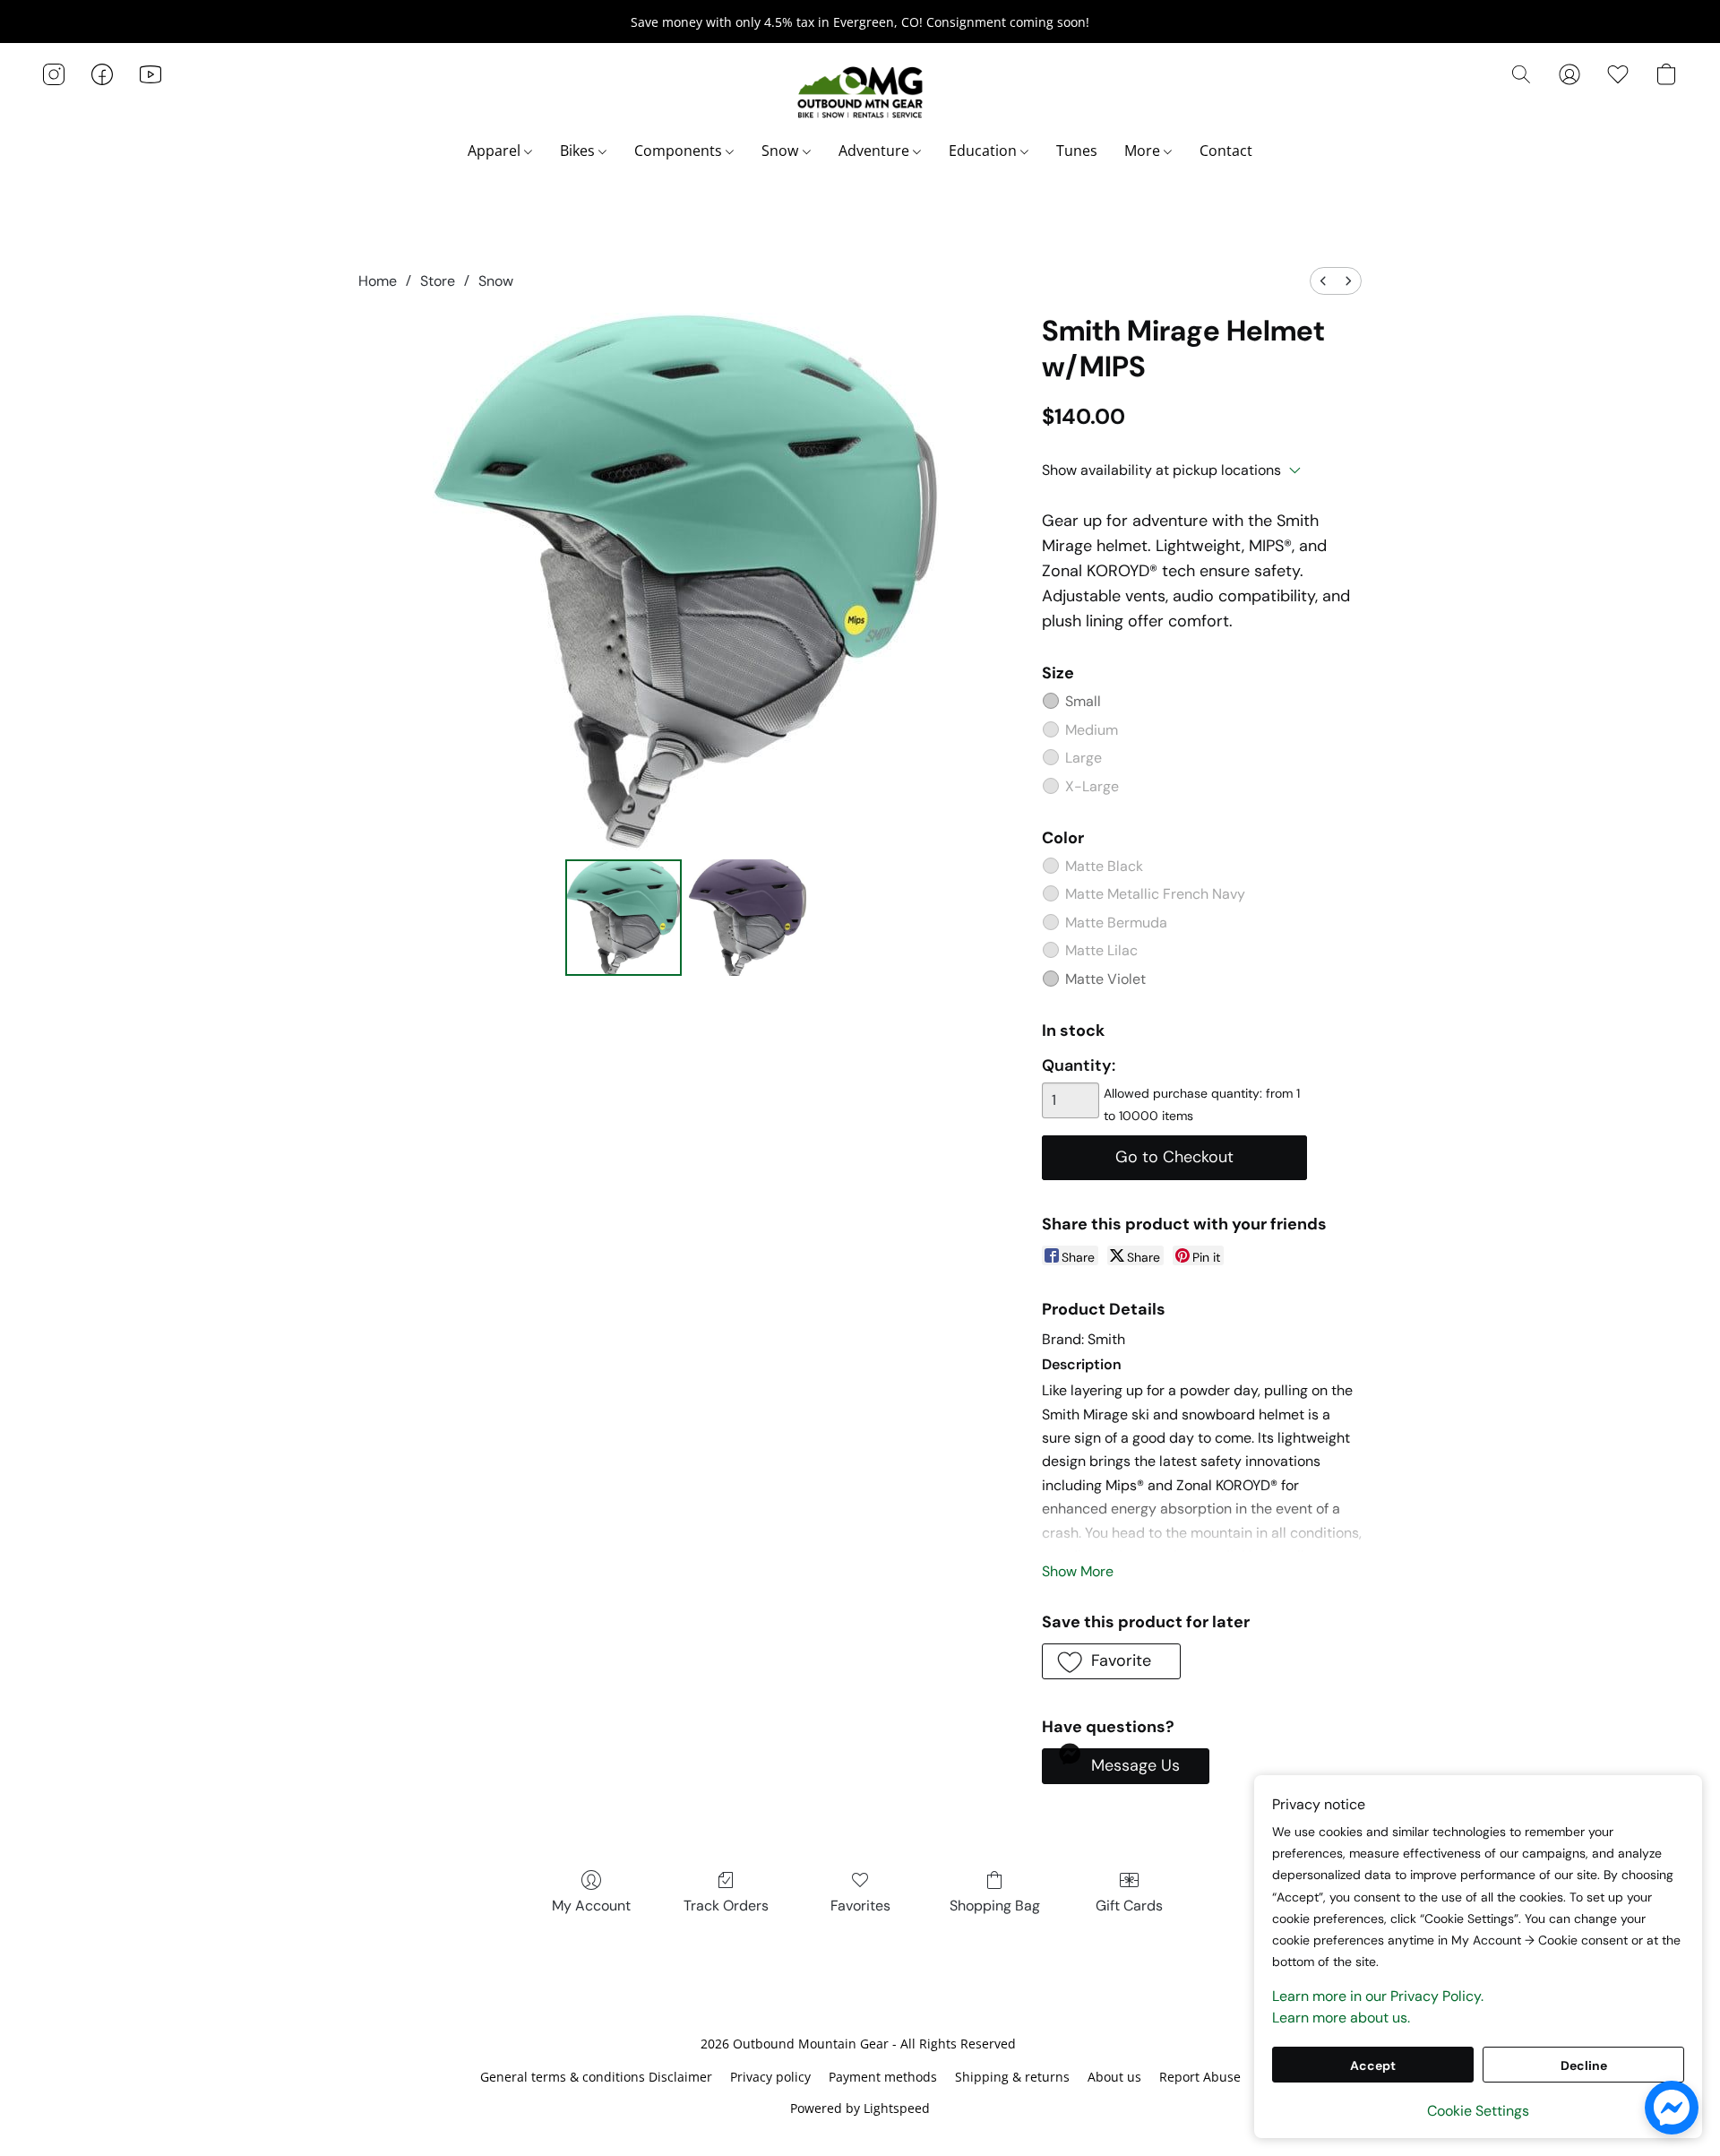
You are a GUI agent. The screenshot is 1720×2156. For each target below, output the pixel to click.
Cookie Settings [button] (1478, 2111)
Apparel (496, 151)
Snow (782, 151)
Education (985, 151)
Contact (1226, 151)
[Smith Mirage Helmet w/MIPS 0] (623, 918)
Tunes (1077, 151)
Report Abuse (1200, 2077)
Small (1083, 701)
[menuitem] (1323, 281)
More (1144, 151)
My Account (591, 1906)
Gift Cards (1129, 1906)
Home (378, 281)
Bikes (579, 151)
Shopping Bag (995, 1906)
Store (438, 281)
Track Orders (726, 1906)
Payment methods (883, 2077)
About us (1114, 2077)
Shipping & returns (1012, 2077)
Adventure (876, 151)
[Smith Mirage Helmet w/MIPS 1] (747, 918)
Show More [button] (1078, 1571)
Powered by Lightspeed (860, 2108)
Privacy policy (770, 2077)
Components (680, 151)
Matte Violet (1105, 979)
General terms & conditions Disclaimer (596, 2077)
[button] (860, 92)
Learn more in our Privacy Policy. (1378, 1996)
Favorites (860, 1906)
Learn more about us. (1341, 2018)
